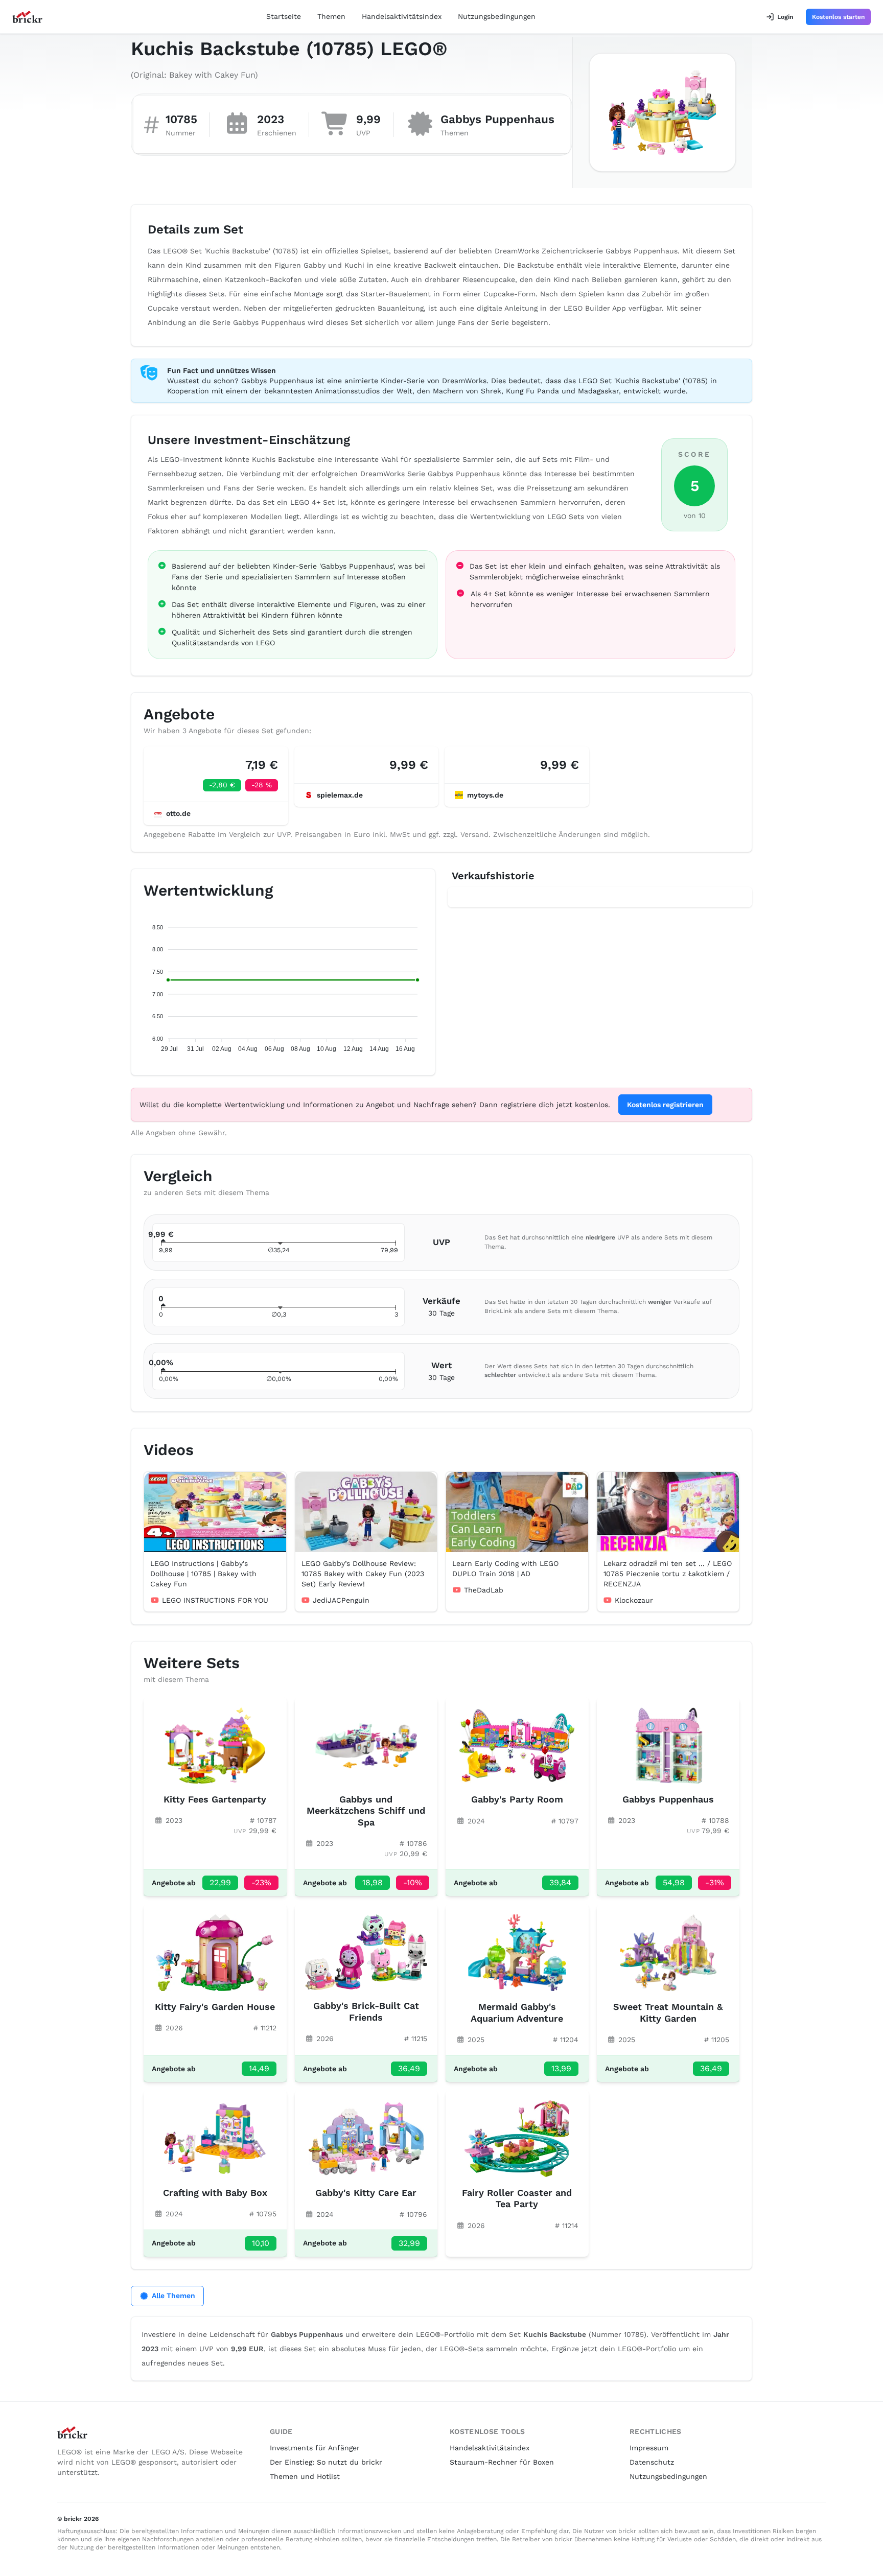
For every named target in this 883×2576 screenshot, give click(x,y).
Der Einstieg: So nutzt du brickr (326, 2462)
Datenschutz (652, 2462)
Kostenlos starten (838, 17)
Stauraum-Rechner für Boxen (502, 2462)
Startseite (284, 16)
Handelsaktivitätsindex (402, 16)
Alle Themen (173, 2296)
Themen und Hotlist (305, 2476)
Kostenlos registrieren (665, 1105)
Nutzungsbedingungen (497, 16)
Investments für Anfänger (315, 2448)
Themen (331, 16)
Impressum (649, 2448)
